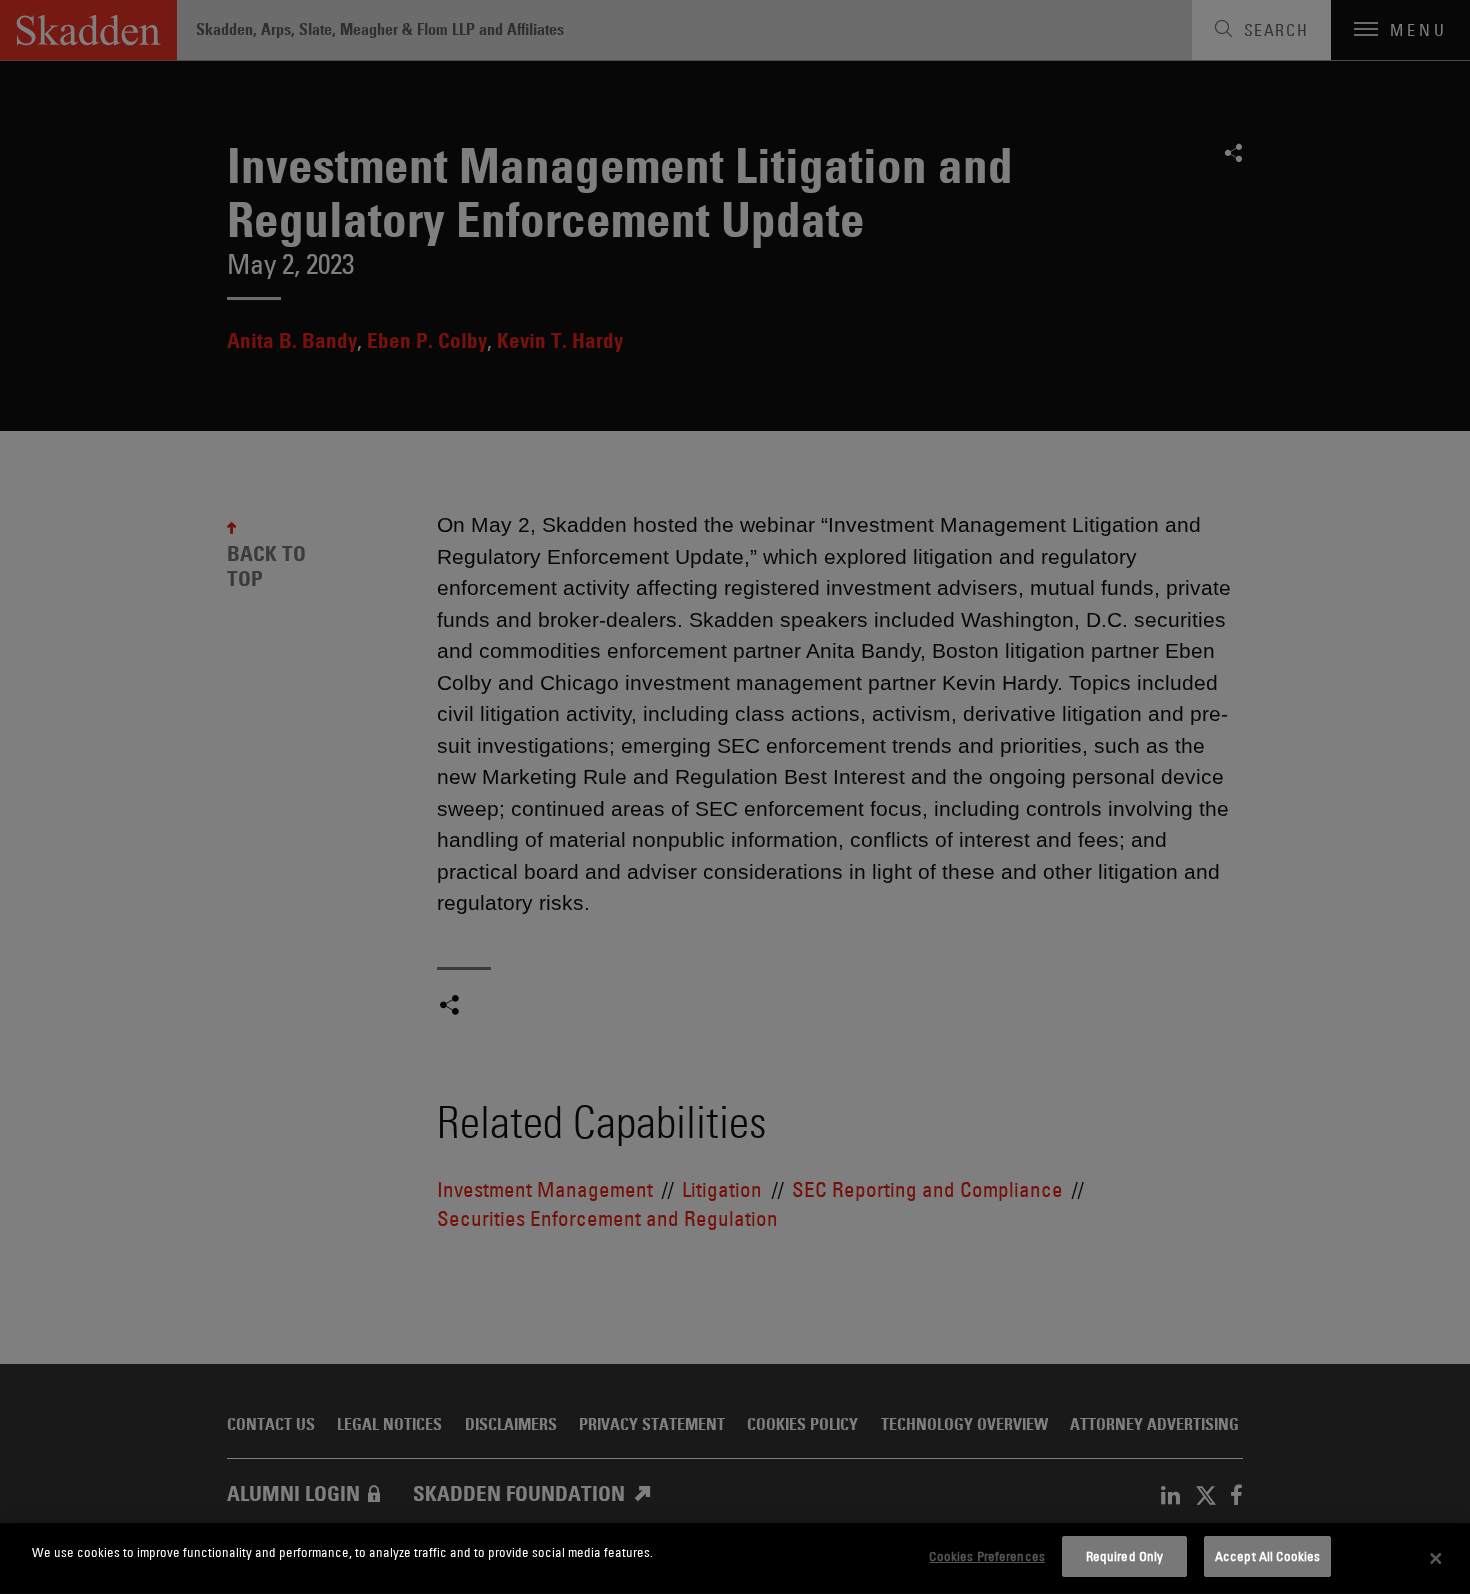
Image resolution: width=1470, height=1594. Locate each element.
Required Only (1125, 1556)
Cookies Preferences (986, 1556)
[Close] (1436, 1559)
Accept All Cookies (1267, 1556)
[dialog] (735, 1558)
